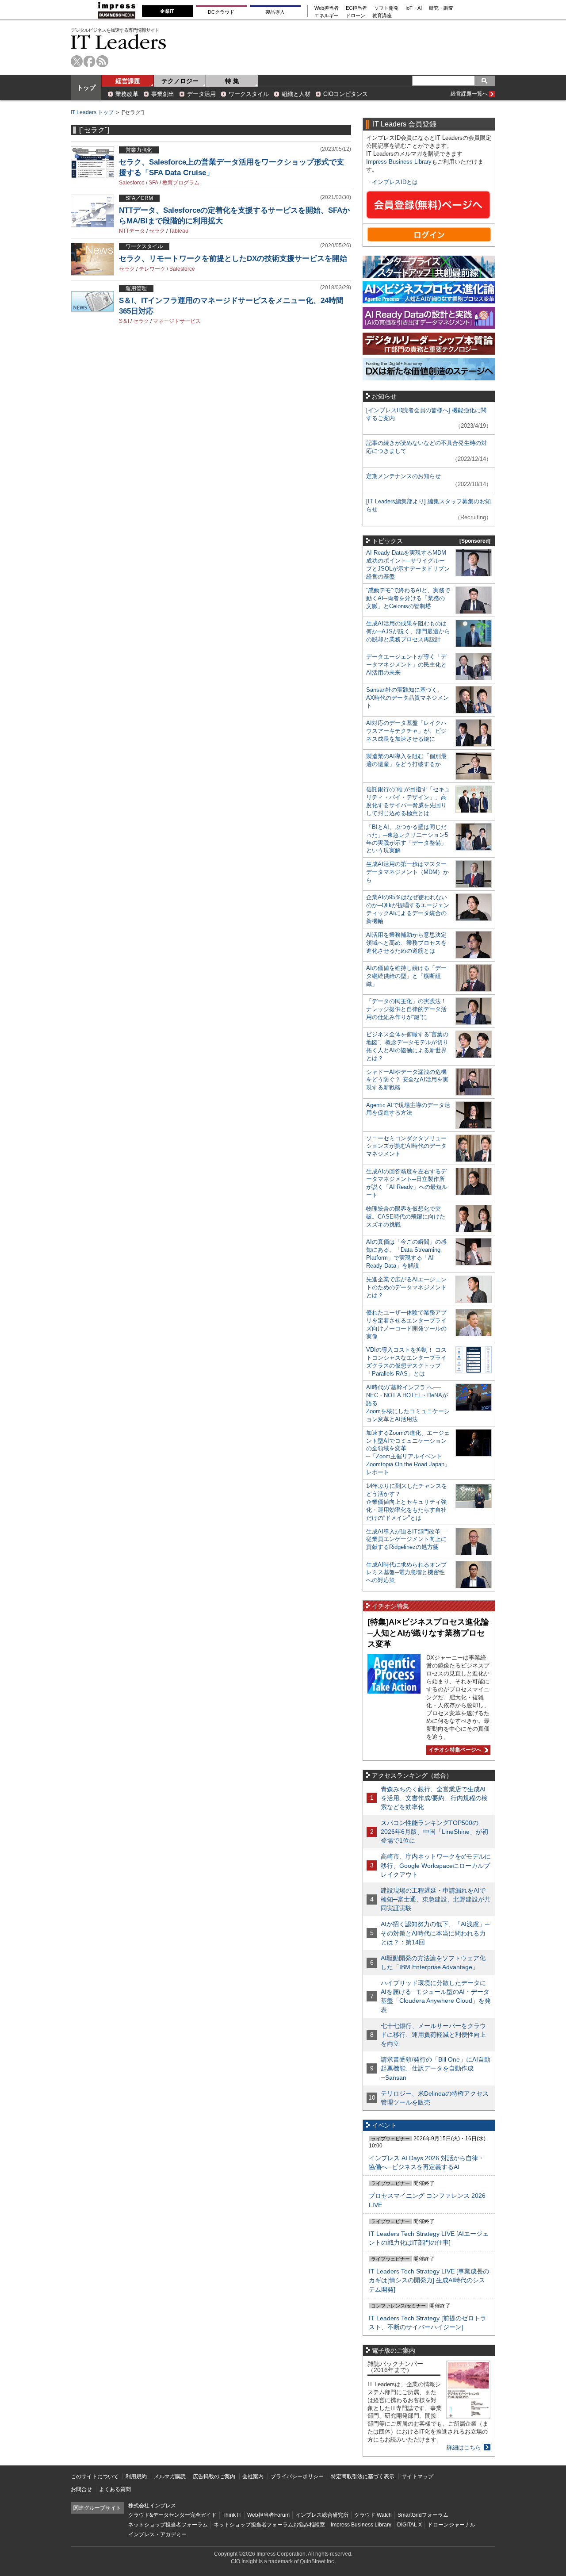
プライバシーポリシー (297, 2476)
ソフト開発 (386, 8)
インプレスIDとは (395, 182)
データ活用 (201, 94)
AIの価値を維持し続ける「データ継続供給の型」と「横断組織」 (406, 976)
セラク (157, 231)
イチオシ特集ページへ (454, 1750)
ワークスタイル (249, 94)
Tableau (179, 231)
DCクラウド (221, 12)
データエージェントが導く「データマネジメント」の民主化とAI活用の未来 (406, 665)
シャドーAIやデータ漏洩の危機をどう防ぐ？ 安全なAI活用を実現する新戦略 (407, 1080)
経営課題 (128, 81)
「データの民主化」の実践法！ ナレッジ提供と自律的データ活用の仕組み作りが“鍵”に (406, 1009)
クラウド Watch (373, 2515)
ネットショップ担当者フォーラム (168, 2525)
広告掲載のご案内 (214, 2476)
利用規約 (136, 2476)
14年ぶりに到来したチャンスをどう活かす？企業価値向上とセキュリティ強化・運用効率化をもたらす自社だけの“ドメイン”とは (407, 1502)
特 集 (232, 81)
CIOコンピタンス (346, 94)
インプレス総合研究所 (322, 2515)
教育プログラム (181, 183)
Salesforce (132, 183)
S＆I (124, 321)
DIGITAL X (409, 2525)
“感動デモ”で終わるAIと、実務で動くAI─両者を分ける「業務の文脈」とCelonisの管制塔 (408, 598)
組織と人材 (296, 94)
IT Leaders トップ (92, 112)
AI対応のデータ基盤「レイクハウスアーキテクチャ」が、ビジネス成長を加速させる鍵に (406, 731)
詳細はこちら (464, 2448)
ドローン (356, 16)
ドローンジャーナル (451, 2525)
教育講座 (382, 16)
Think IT (232, 2515)
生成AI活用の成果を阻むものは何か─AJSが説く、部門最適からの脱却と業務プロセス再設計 (408, 631)
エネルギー (327, 16)
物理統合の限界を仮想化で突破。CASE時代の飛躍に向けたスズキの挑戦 (406, 1217)
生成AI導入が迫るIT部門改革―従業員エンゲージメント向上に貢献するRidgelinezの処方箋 (406, 1539)
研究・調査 (441, 8)
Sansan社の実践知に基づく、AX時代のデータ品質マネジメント (407, 698)
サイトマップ (417, 2476)
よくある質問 (115, 2489)
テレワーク (152, 269)
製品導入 (275, 12)
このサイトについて (95, 2476)
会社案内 (253, 2476)
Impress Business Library (399, 162)
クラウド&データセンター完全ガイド (172, 2515)
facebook (90, 61)
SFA (153, 183)
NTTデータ (132, 231)
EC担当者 (356, 8)
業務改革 (127, 94)
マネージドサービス (177, 321)
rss (102, 61)
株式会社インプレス (152, 2506)
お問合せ (81, 2489)
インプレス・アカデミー (157, 2534)
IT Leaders (119, 42)
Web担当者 (327, 8)
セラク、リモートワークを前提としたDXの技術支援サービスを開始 (233, 259)
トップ (86, 88)
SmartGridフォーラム (423, 2515)
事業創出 (163, 94)
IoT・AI (414, 8)
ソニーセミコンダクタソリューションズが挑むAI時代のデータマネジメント (406, 1146)
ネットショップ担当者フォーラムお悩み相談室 (269, 2525)
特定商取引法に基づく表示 (363, 2476)
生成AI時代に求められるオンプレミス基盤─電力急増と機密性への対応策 (406, 1573)
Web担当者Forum (268, 2515)
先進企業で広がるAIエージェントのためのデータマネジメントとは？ (406, 1287)
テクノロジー (180, 81)
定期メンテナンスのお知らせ (403, 476)
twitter (77, 61)
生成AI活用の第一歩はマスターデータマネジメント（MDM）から (407, 872)
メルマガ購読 (170, 2476)
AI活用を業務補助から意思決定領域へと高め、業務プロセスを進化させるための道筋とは (406, 943)
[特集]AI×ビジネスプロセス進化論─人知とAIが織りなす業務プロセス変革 (428, 1633)
